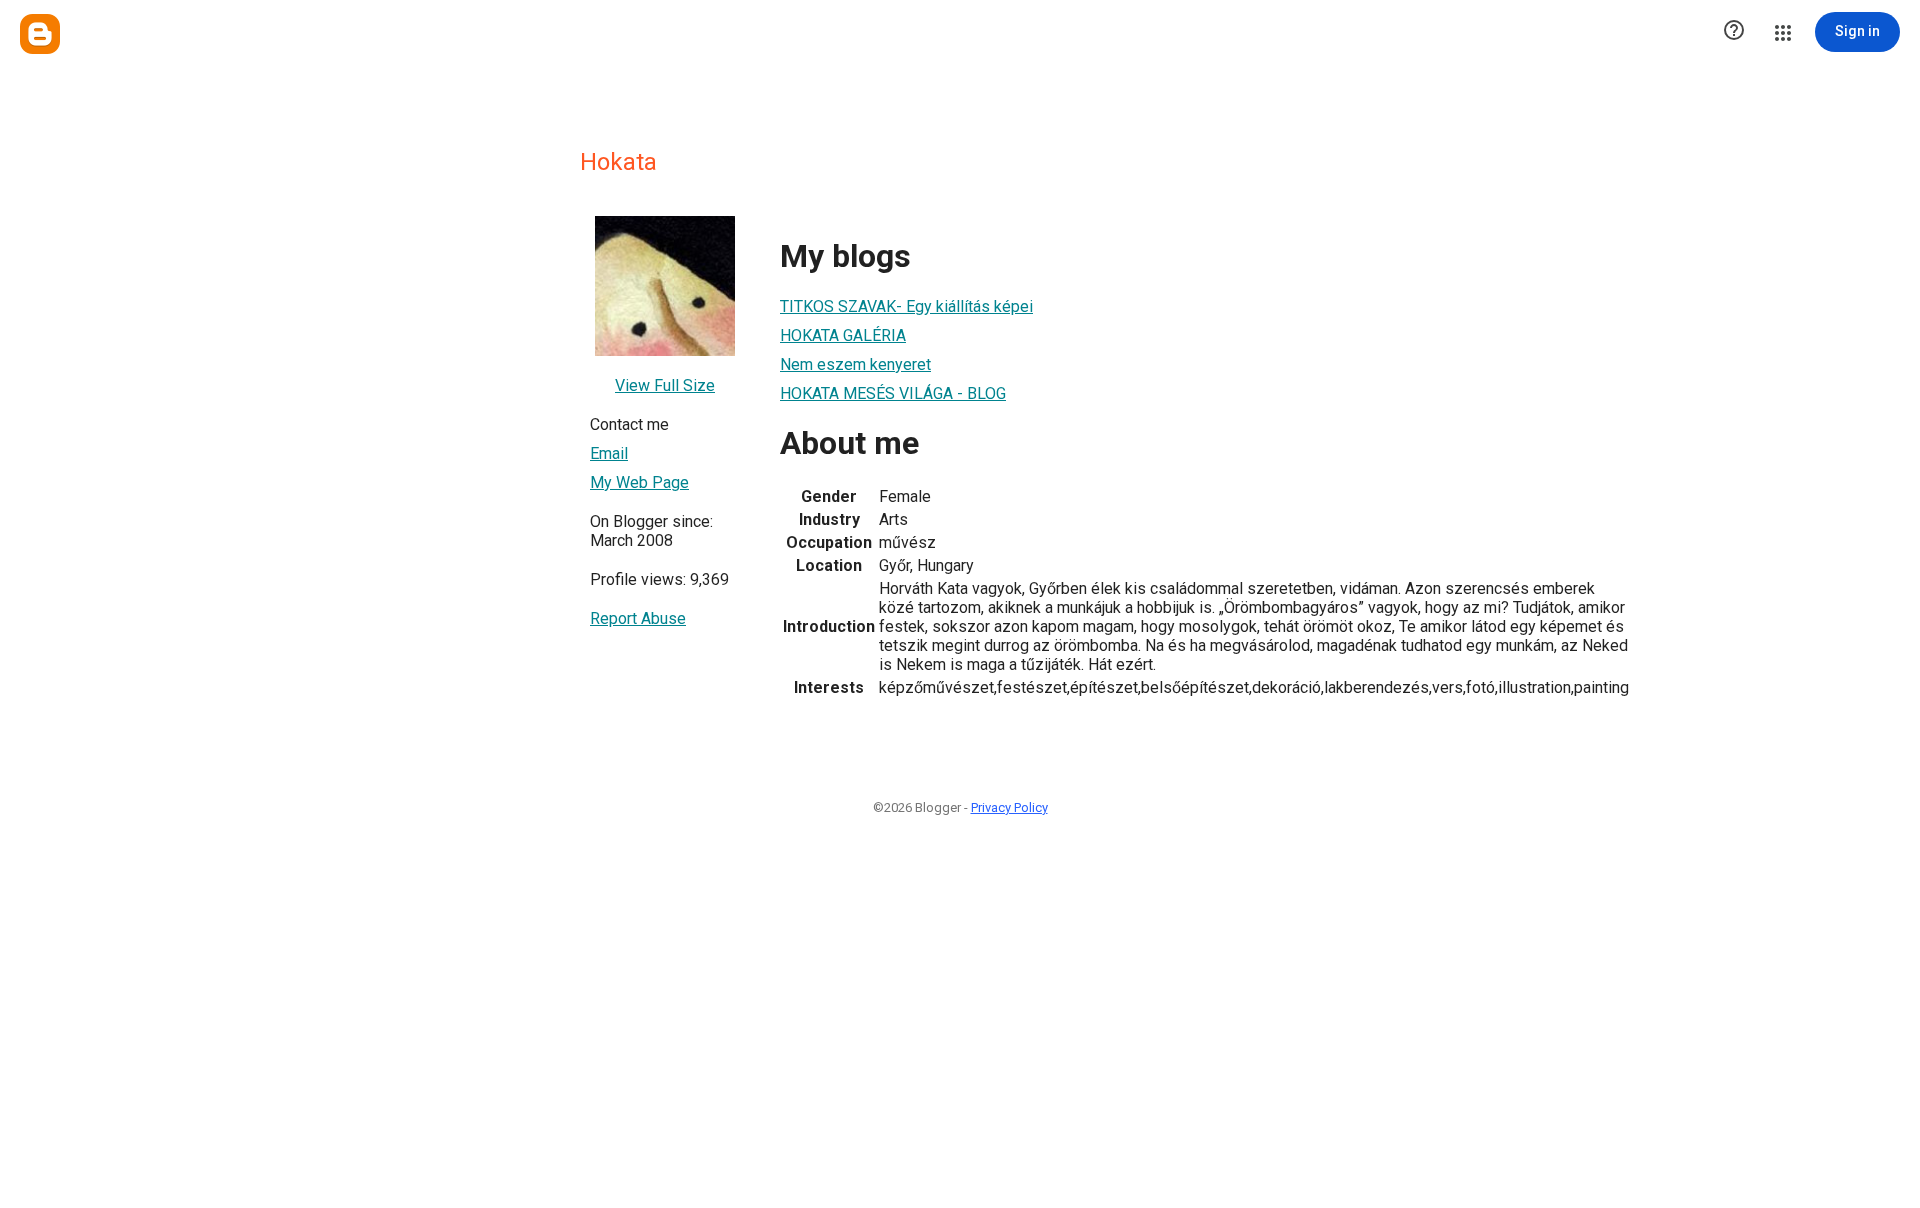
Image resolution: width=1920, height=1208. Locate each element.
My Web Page (639, 482)
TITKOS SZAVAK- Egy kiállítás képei (906, 306)
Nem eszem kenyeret (855, 364)
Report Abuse (638, 618)
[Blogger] (40, 34)
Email (609, 453)
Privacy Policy (1009, 807)
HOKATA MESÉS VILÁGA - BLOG (893, 393)
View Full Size (665, 385)
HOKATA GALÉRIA (843, 335)
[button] (1734, 32)
